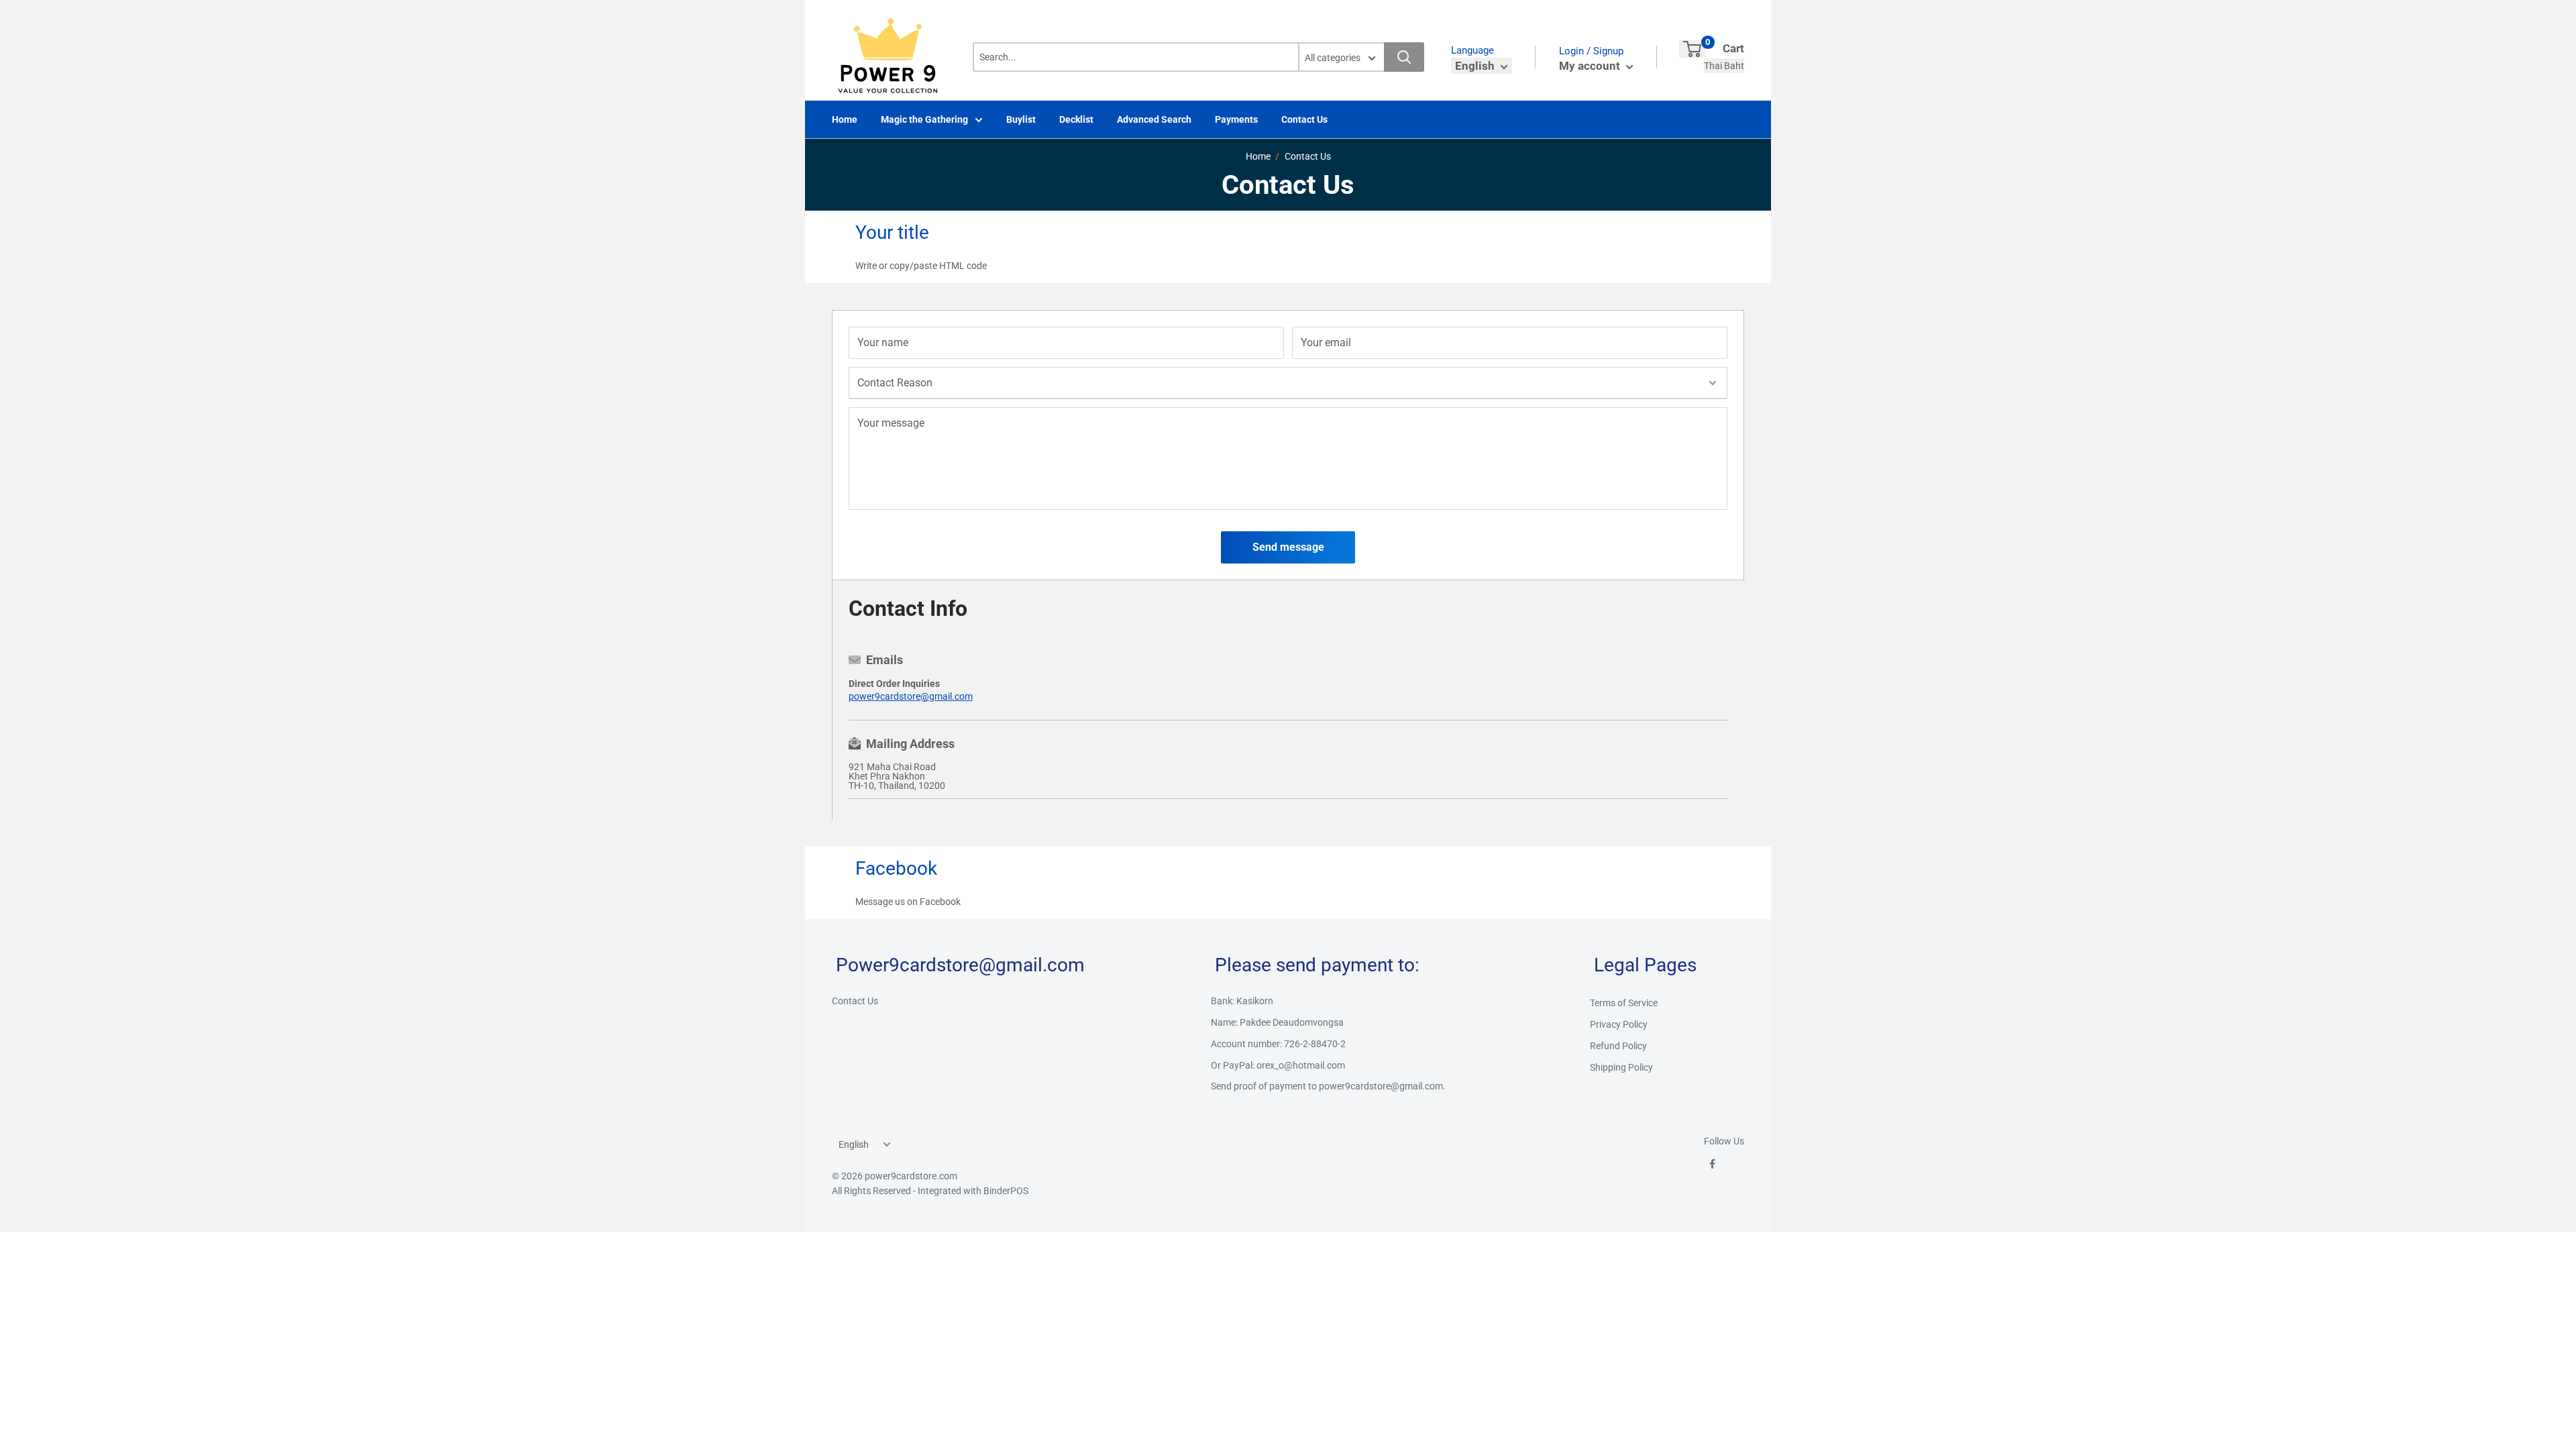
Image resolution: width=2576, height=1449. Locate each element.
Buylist (1021, 119)
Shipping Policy (1621, 1067)
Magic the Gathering (924, 119)
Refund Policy (1618, 1046)
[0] (1692, 49)
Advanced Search (1154, 119)
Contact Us (1304, 119)
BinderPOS (1006, 1191)
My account (1591, 66)
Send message (1288, 547)
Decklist (1076, 119)
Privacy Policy (1619, 1024)
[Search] (1404, 57)
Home (845, 119)
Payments (1236, 119)
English (854, 1144)
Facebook (940, 902)
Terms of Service (1624, 1003)
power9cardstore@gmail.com (911, 696)
